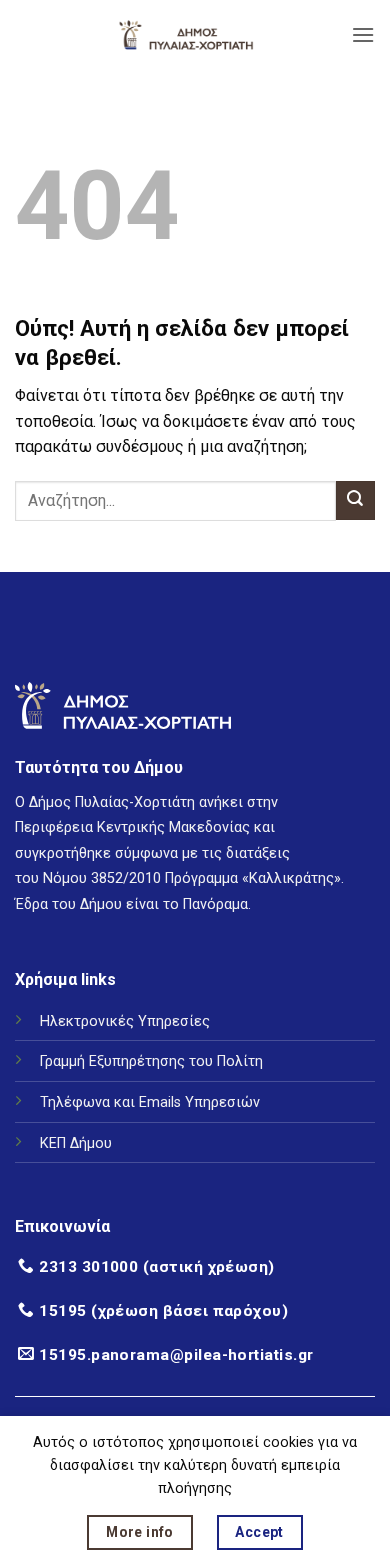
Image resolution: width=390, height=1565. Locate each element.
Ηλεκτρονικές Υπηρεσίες (125, 1021)
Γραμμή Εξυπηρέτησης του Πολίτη (151, 1061)
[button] (363, 34)
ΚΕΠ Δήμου (76, 1143)
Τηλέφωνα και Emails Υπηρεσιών (150, 1102)
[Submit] (355, 500)
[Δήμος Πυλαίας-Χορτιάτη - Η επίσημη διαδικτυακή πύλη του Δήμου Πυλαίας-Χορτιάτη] (186, 35)
